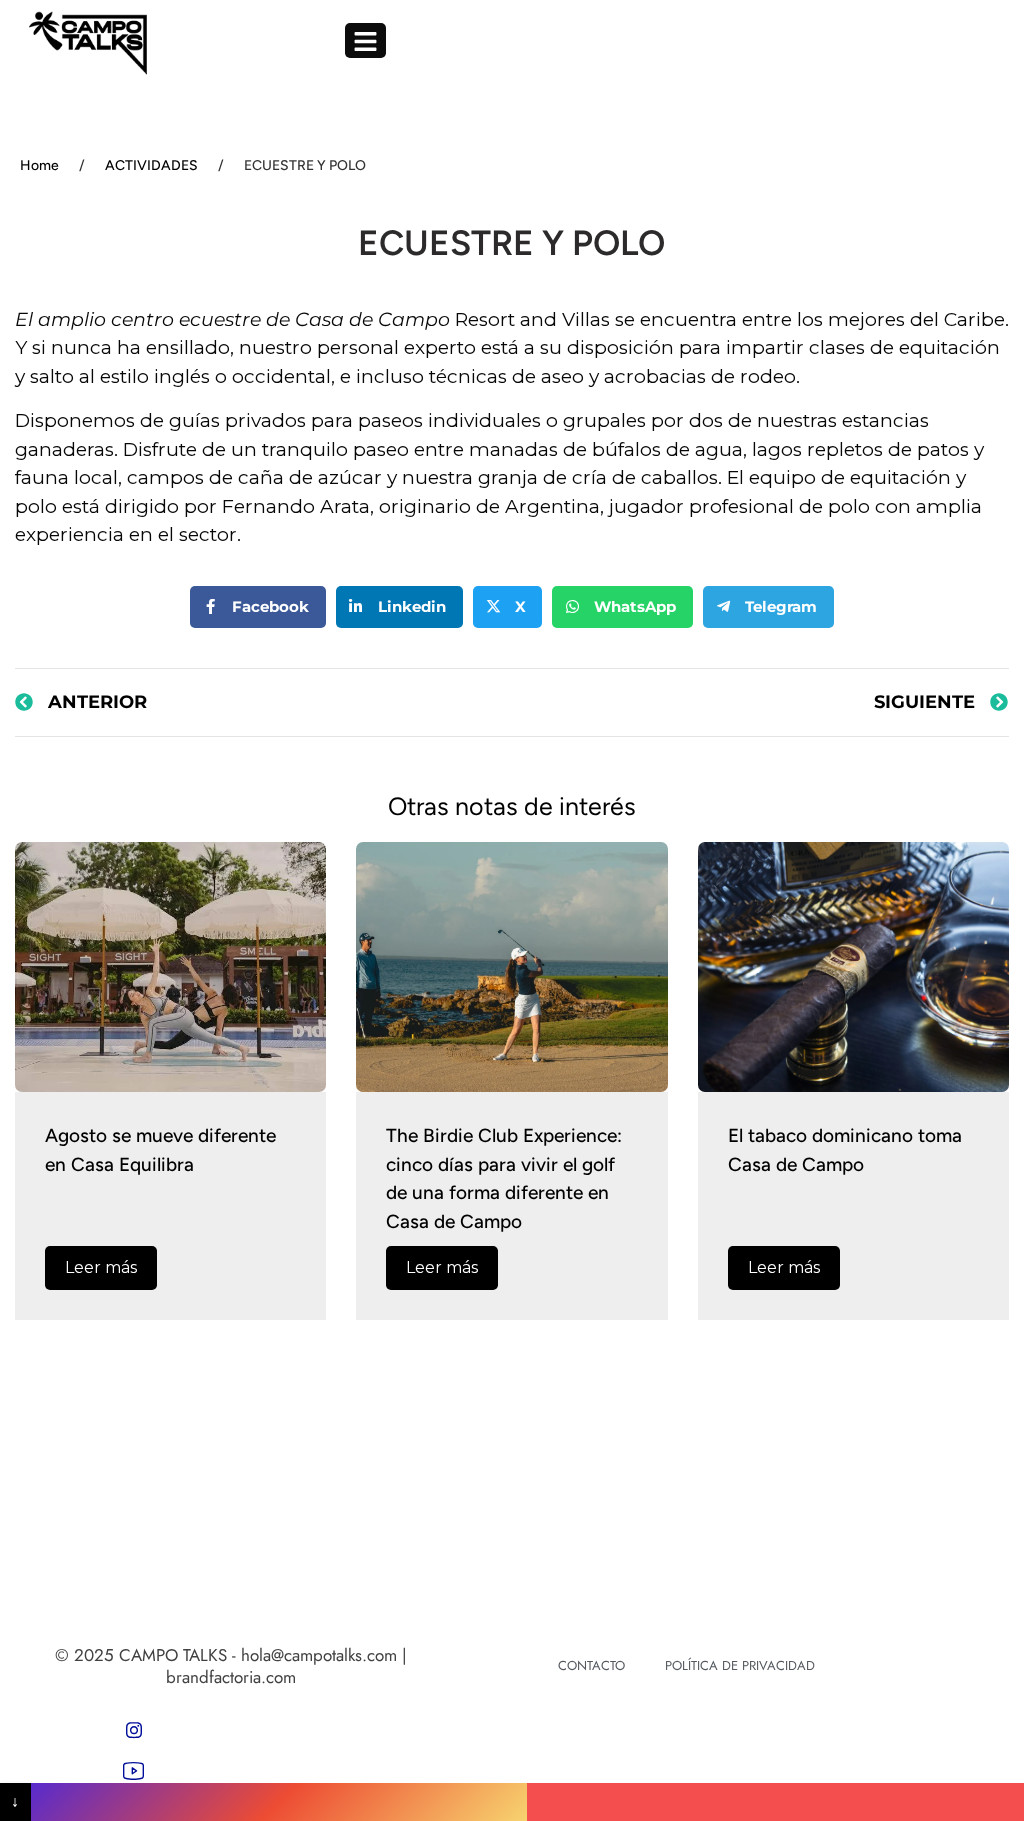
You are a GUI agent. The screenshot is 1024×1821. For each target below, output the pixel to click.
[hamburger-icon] (365, 40)
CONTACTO (591, 1665)
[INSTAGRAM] (134, 1730)
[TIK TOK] (134, 1770)
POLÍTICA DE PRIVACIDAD (740, 1665)
